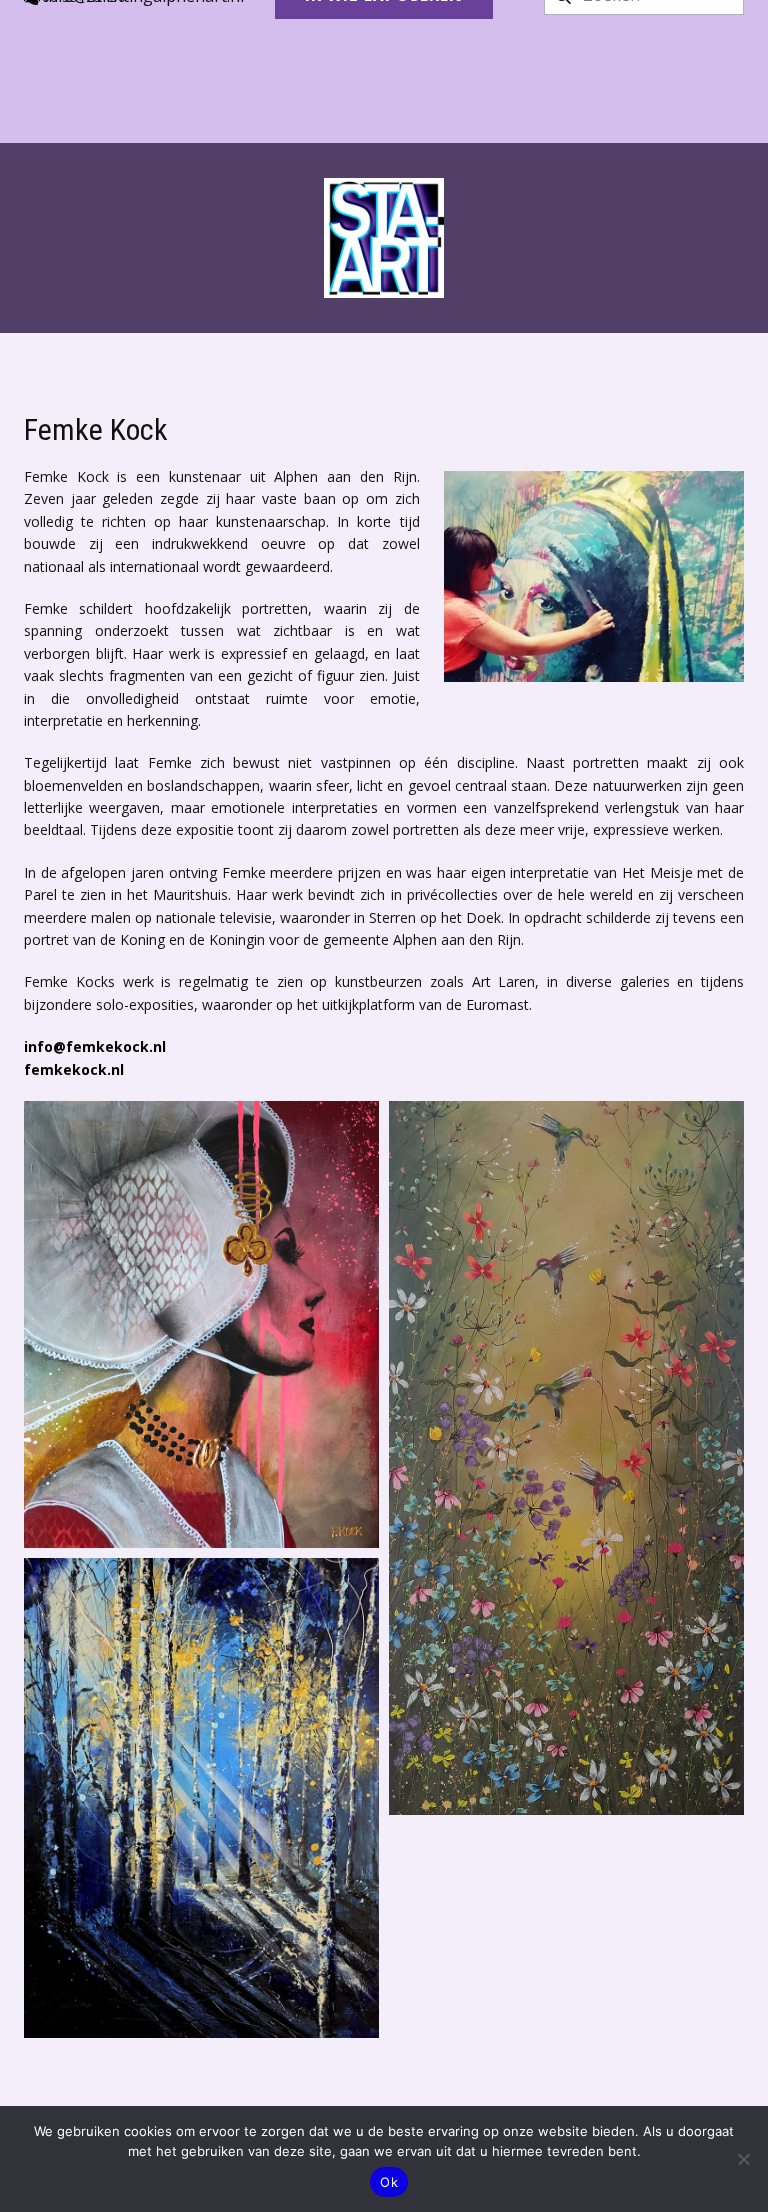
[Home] (384, 238)
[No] (743, 2159)
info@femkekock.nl (95, 1046)
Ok (389, 2182)
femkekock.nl (74, 1069)
